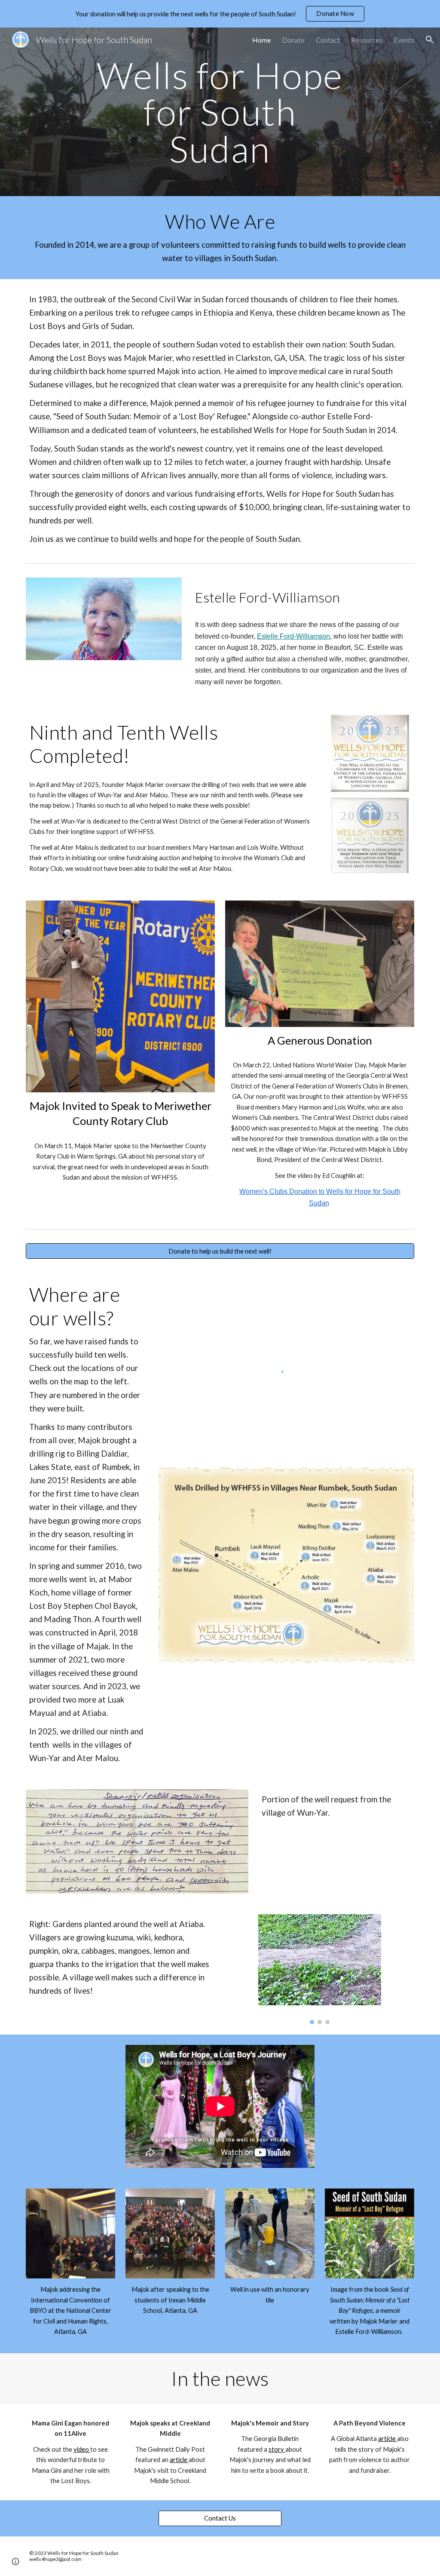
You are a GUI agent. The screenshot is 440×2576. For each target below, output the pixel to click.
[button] (430, 40)
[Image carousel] (320, 1969)
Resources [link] (367, 40)
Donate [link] (293, 40)
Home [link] (261, 40)
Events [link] (404, 40)
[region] (220, 14)
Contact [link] (328, 40)
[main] (220, 112)
